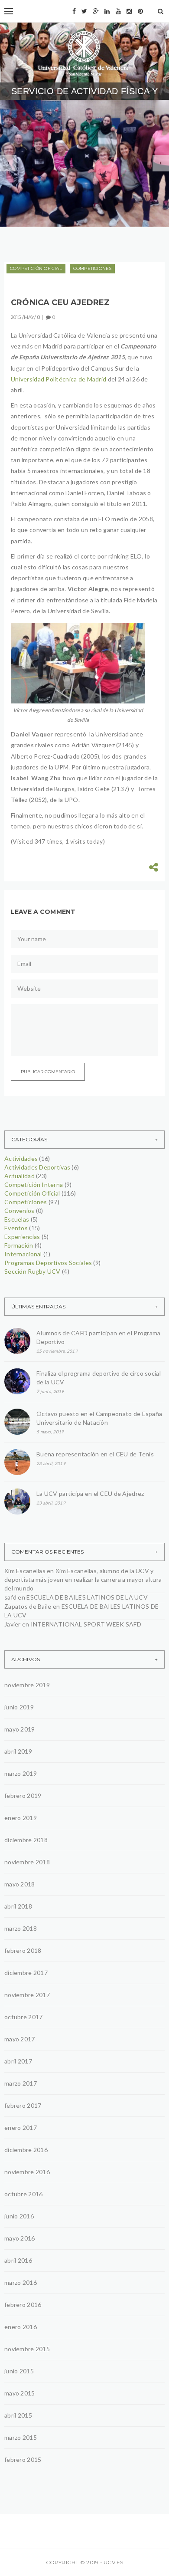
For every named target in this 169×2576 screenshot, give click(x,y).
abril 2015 (18, 2415)
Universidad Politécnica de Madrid (58, 379)
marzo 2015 (21, 2437)
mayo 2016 (20, 2238)
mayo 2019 (20, 1729)
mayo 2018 (20, 1884)
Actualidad (19, 1176)
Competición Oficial (36, 268)
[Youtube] (118, 11)
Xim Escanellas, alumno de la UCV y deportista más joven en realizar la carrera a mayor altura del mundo (83, 1579)
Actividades (21, 1158)
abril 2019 (18, 1751)
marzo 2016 (21, 2282)
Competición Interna (34, 1184)
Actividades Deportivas (37, 1167)
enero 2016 (21, 2327)
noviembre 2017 (27, 1995)
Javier (13, 1624)
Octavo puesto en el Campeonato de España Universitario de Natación (99, 1418)
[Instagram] (129, 11)
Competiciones (93, 268)
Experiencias (22, 1237)
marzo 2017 (21, 2083)
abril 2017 (18, 2061)
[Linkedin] (107, 11)
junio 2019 (19, 1707)
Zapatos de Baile (28, 1606)
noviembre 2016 (27, 2172)
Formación (19, 1245)
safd (10, 1597)
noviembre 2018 (27, 1862)
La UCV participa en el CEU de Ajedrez (90, 1493)
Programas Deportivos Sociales (72, 155)
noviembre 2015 (27, 2349)
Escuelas (17, 1219)
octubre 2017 (23, 2017)
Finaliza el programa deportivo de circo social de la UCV (99, 1378)
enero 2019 (21, 1818)
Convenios (19, 1211)
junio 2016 (19, 2216)
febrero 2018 (23, 1950)
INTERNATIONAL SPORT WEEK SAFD (86, 1624)
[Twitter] (84, 11)
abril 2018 (18, 1906)
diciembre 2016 (26, 2150)
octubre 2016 (23, 2194)
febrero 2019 (23, 1796)
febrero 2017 (23, 2105)
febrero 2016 (23, 2305)
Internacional (23, 1254)
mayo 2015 (20, 2393)
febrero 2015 (23, 2459)
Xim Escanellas (25, 1571)
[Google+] (96, 11)
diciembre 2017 (26, 1973)
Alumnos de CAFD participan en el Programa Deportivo (83, 183)
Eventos (16, 1228)
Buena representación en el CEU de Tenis (95, 1454)
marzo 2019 (21, 1773)
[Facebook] (74, 11)
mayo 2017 (20, 2039)
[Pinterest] (140, 11)
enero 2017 (21, 2127)
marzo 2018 (21, 1928)
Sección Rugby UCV (32, 1271)
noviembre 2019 (27, 1685)
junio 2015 (19, 2371)
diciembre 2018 (26, 1840)
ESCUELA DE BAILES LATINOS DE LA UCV (87, 1597)
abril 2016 (18, 2260)
